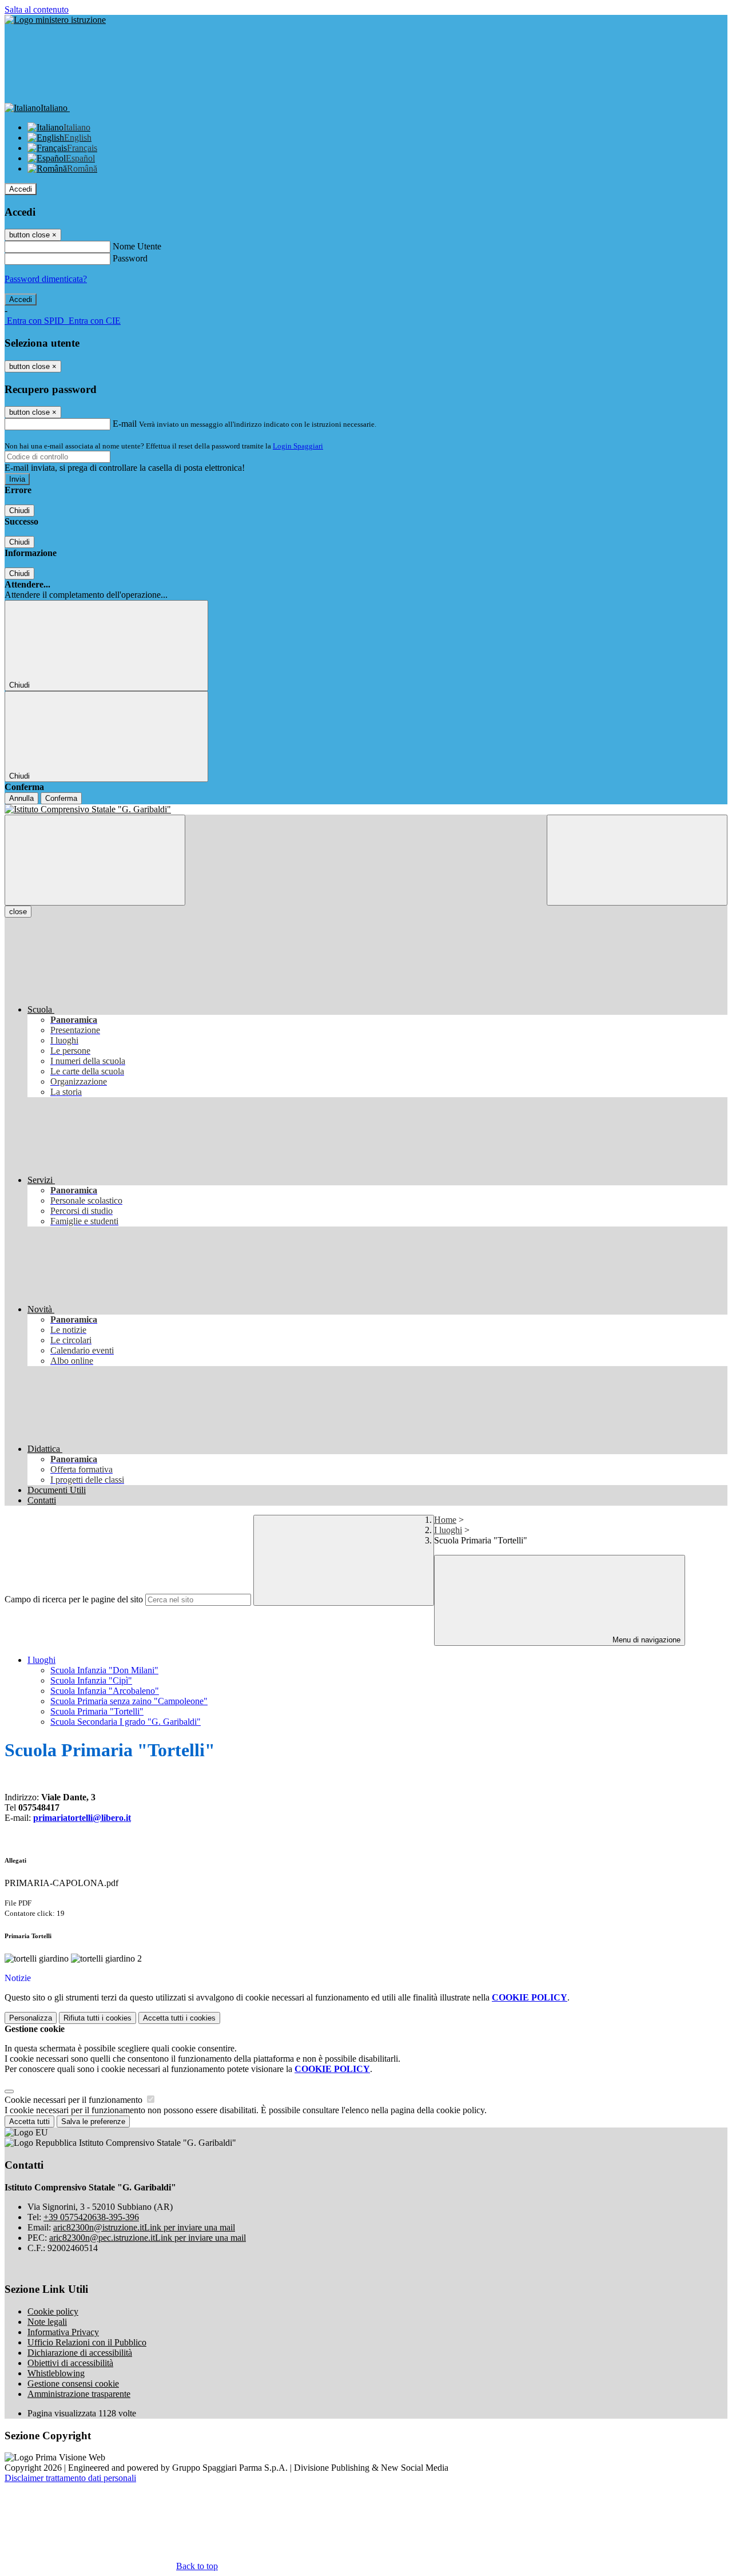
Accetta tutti (179, 2018)
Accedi (21, 189)
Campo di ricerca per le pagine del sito (74, 1599)
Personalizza (31, 2018)
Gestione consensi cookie (73, 2384)
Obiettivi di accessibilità (70, 2363)
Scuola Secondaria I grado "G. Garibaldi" (126, 1722)
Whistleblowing (56, 2373)
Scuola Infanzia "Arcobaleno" (105, 1691)
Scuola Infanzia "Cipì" (91, 1680)
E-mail (125, 424)
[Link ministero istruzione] (55, 20)
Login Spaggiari (298, 446)
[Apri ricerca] (637, 860)
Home (445, 1520)
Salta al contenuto (37, 9)
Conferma (61, 798)
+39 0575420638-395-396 (91, 2217)
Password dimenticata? (46, 279)
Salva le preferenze (93, 2121)
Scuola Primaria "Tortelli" (97, 1711)
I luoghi (448, 1530)
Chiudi (19, 511)
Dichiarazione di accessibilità (80, 2353)
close (18, 912)
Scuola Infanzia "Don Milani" (104, 1670)
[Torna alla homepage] (366, 809)
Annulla (21, 798)
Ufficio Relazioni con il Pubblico (87, 2342)
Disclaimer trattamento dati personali (70, 2478)
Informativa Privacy (63, 2332)
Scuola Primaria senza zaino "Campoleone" (129, 1701)
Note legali (47, 2322)
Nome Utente (137, 246)
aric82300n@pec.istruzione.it (148, 2238)
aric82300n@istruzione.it (144, 2227)
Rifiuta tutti (98, 2018)
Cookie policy (53, 2311)
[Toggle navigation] (95, 860)
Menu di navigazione (645, 1640)
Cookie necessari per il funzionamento (75, 2100)
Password (130, 258)
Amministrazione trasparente (79, 2394)
